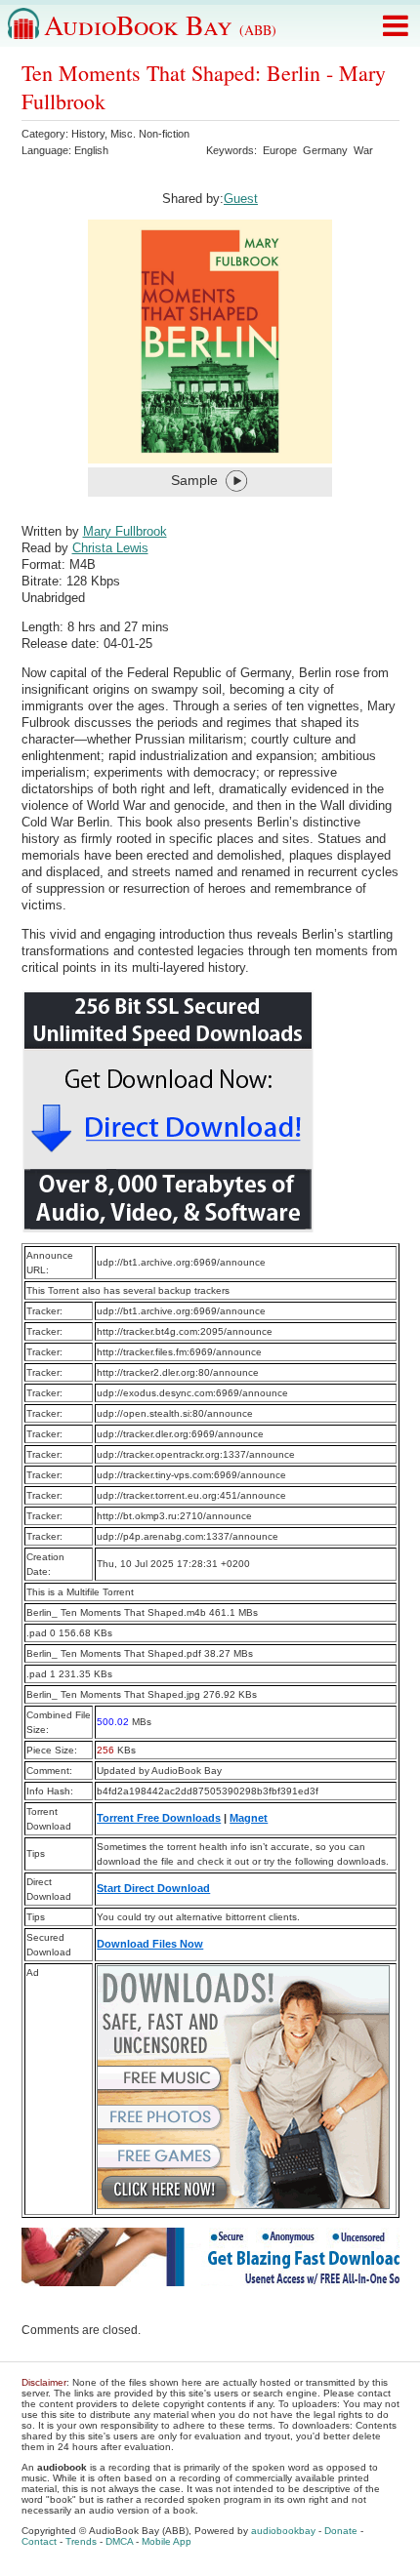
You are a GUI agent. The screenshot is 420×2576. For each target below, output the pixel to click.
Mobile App (167, 2541)
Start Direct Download (153, 1888)
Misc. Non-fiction (150, 134)
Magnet (249, 1818)
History (88, 134)
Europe (280, 150)
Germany (325, 150)
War (363, 150)
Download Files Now (150, 1944)
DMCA (119, 2541)
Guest (241, 199)
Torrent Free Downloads (159, 1818)
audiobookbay (283, 2531)
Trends (81, 2541)
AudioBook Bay (160, 24)
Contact (39, 2541)
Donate (341, 2531)
